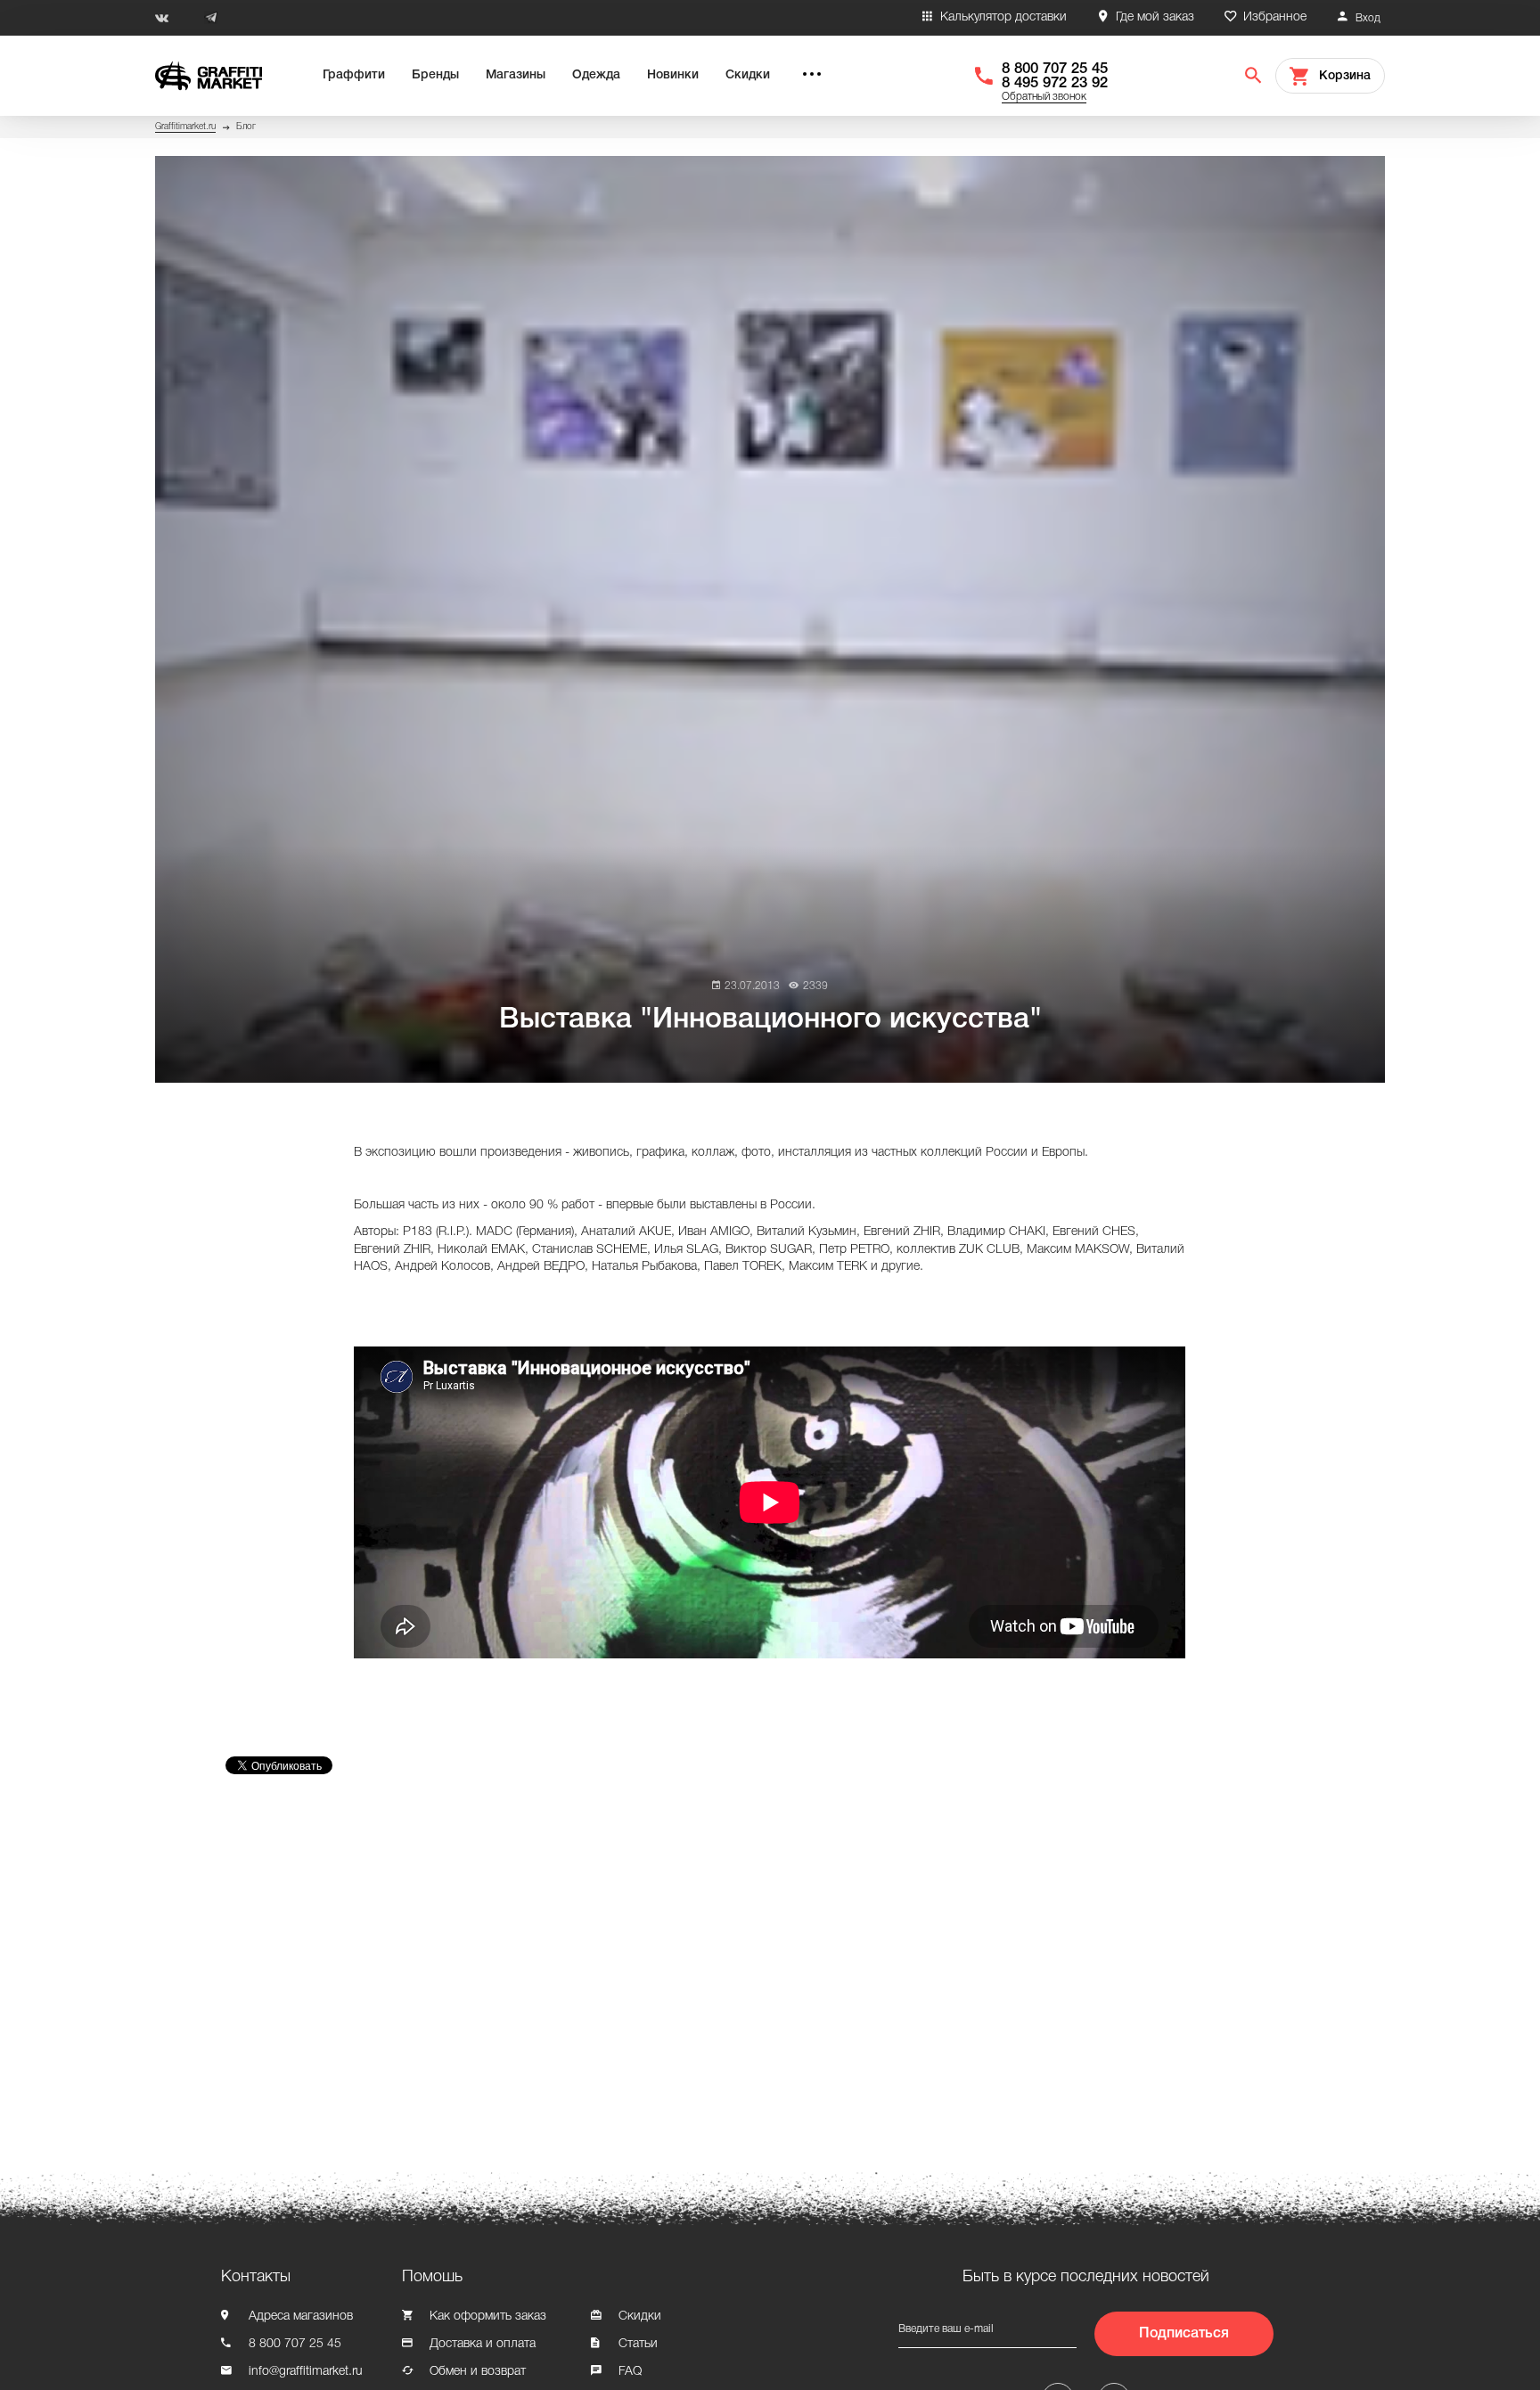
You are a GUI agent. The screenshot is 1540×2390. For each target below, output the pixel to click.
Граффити (354, 75)
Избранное (1275, 17)
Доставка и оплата (483, 2344)
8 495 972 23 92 (1055, 83)
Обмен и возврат (478, 2372)
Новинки (673, 75)
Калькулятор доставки (1003, 17)
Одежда (596, 75)
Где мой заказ (1155, 17)
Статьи (638, 2344)
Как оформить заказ (488, 2316)
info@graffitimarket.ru (306, 2372)
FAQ (630, 2372)
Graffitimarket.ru (185, 127)
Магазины (516, 75)
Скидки (748, 75)
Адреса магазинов (301, 2316)
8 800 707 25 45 (1055, 69)
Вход (1368, 18)
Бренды (435, 75)
